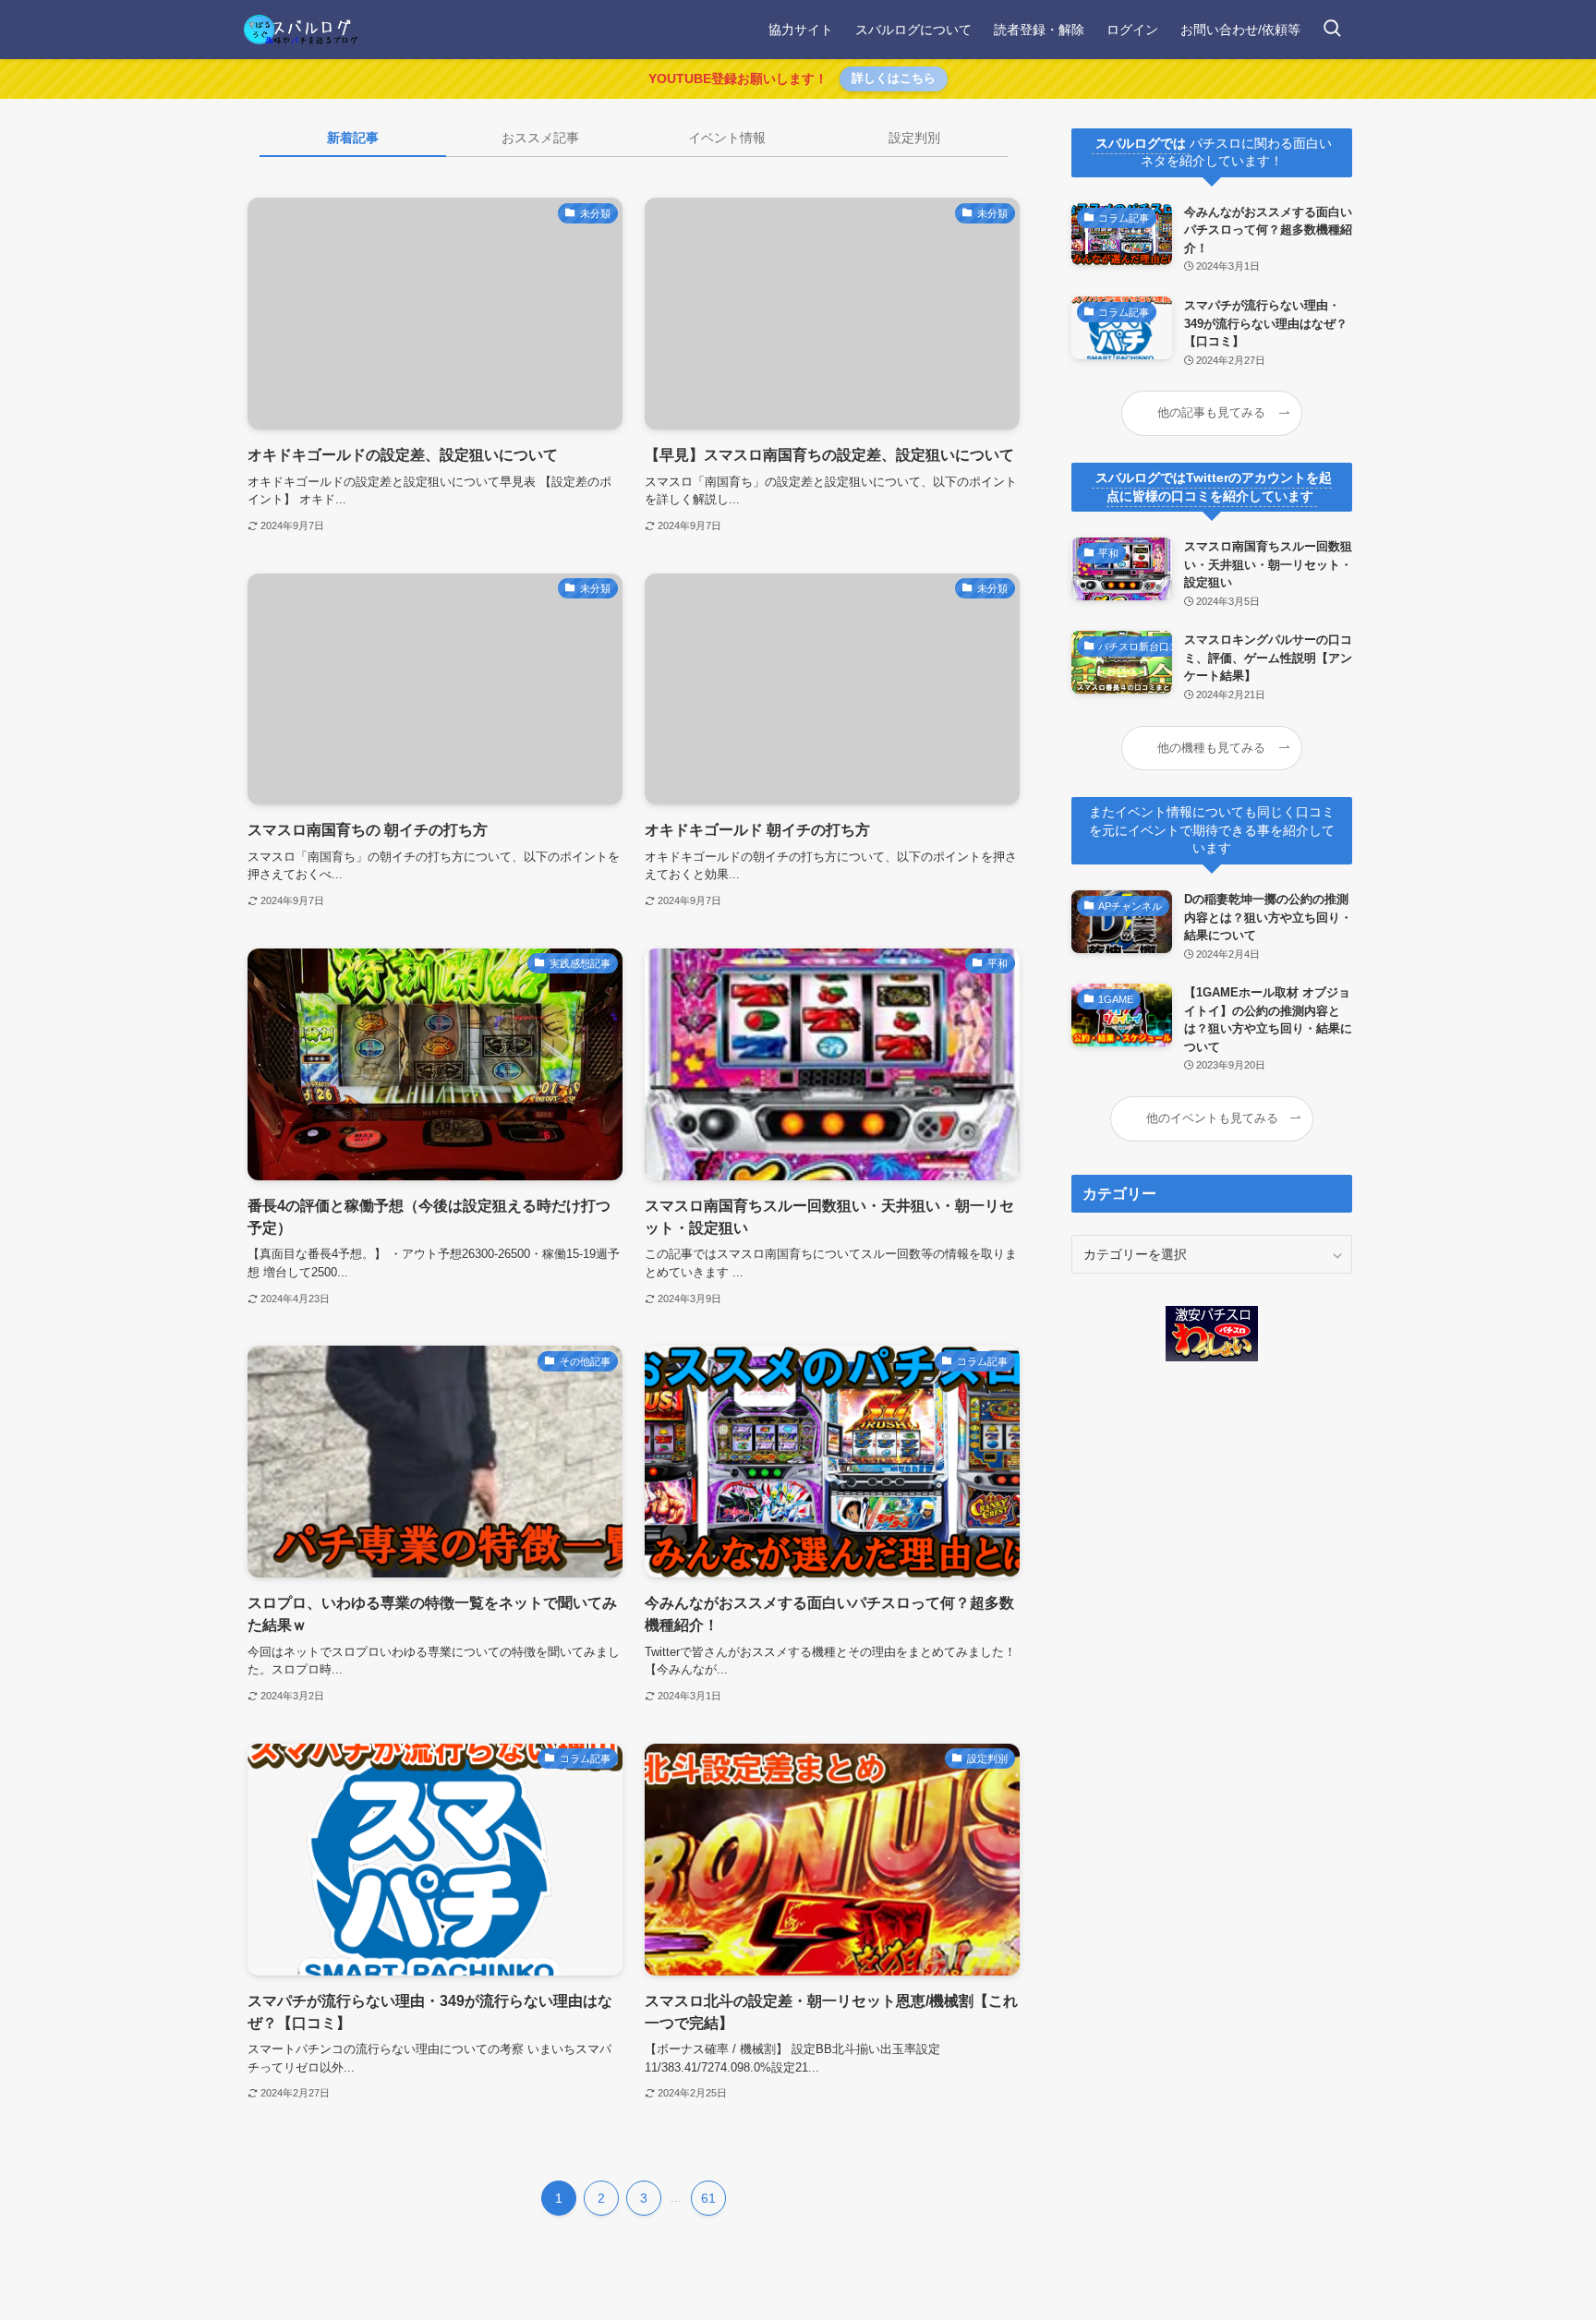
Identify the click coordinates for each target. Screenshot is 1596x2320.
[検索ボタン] (1332, 30)
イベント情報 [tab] (727, 138)
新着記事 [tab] (353, 138)
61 (708, 2198)
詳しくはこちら (894, 78)
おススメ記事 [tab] (540, 138)
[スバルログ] (301, 30)
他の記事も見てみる (1211, 413)
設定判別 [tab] (914, 138)
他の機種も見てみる (1211, 748)
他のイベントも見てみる (1212, 1118)
